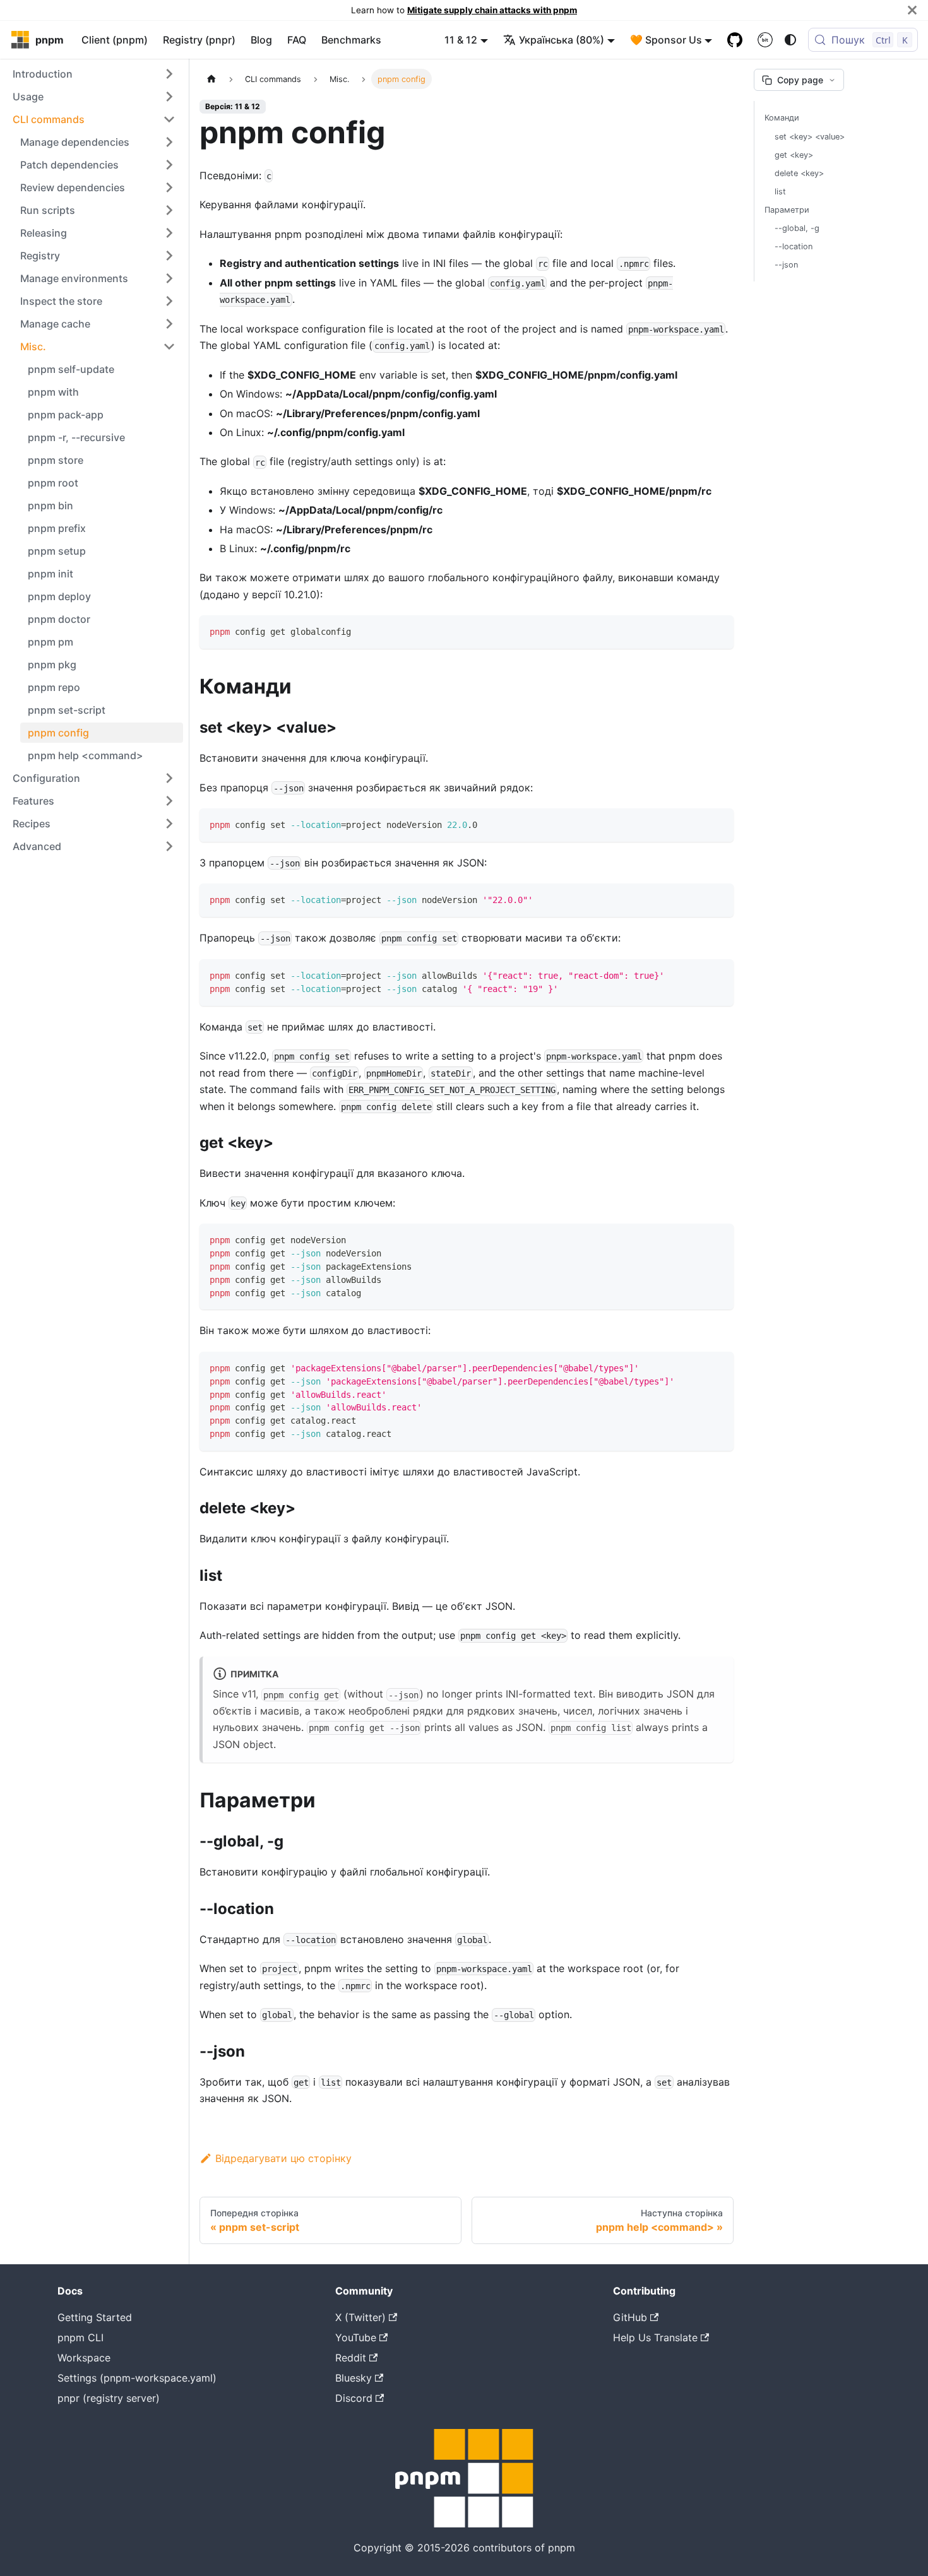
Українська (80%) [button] (562, 40)
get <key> (794, 155)
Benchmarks (351, 40)
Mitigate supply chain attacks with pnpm (492, 10)
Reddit (351, 2358)
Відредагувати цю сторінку (283, 2158)
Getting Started (95, 2317)
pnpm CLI (80, 2337)
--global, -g (797, 228)
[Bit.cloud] (765, 40)
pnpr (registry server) (109, 2398)
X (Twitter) (360, 2317)
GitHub (630, 2317)
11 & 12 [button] (461, 40)
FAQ (297, 40)
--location (794, 246)
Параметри (787, 210)
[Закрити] (912, 10)
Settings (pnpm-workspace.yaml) (137, 2378)
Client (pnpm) (115, 40)
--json (786, 265)
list (780, 192)
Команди (782, 118)
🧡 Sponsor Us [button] (666, 40)
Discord (354, 2398)
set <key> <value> (810, 137)
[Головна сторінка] (211, 79)
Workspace (84, 2358)
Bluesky (354, 2378)
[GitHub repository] (735, 40)
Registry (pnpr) (199, 40)
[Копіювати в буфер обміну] (718, 631)
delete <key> (799, 173)
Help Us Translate (655, 2337)
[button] (94, 74)
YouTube (356, 2337)
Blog (261, 40)
